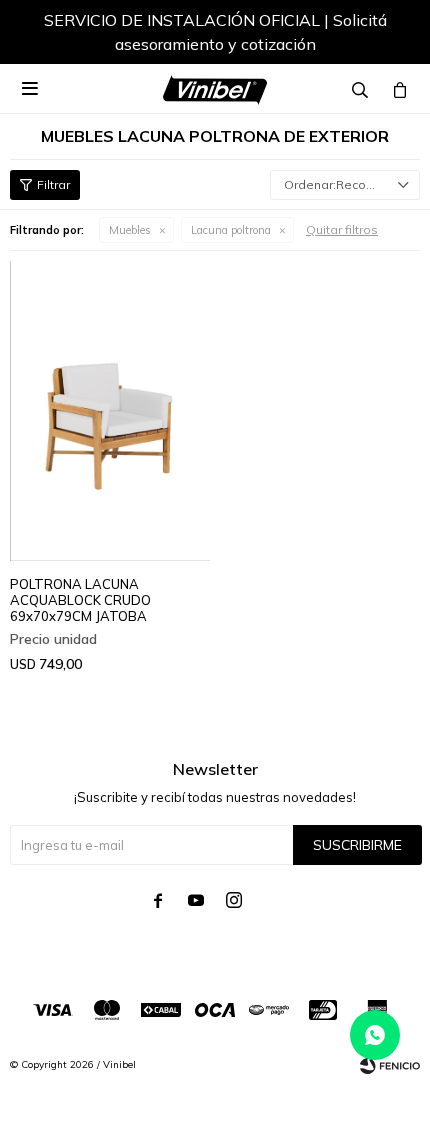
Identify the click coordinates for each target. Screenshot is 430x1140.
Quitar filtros (342, 229)
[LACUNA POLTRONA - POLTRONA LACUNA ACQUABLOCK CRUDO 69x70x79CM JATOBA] (110, 411)
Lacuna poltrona (231, 230)
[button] (385, 35)
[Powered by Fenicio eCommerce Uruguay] (390, 1065)
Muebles (130, 230)
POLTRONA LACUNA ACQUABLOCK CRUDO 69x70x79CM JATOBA (80, 600)
